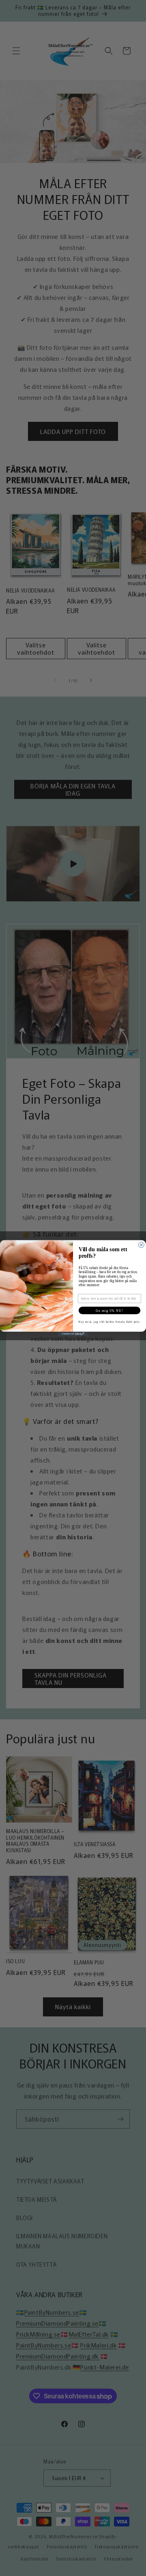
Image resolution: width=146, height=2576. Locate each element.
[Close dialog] (142, 1245)
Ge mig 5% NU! (109, 1310)
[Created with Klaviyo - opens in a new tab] (73, 1334)
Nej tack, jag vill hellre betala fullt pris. (109, 1322)
